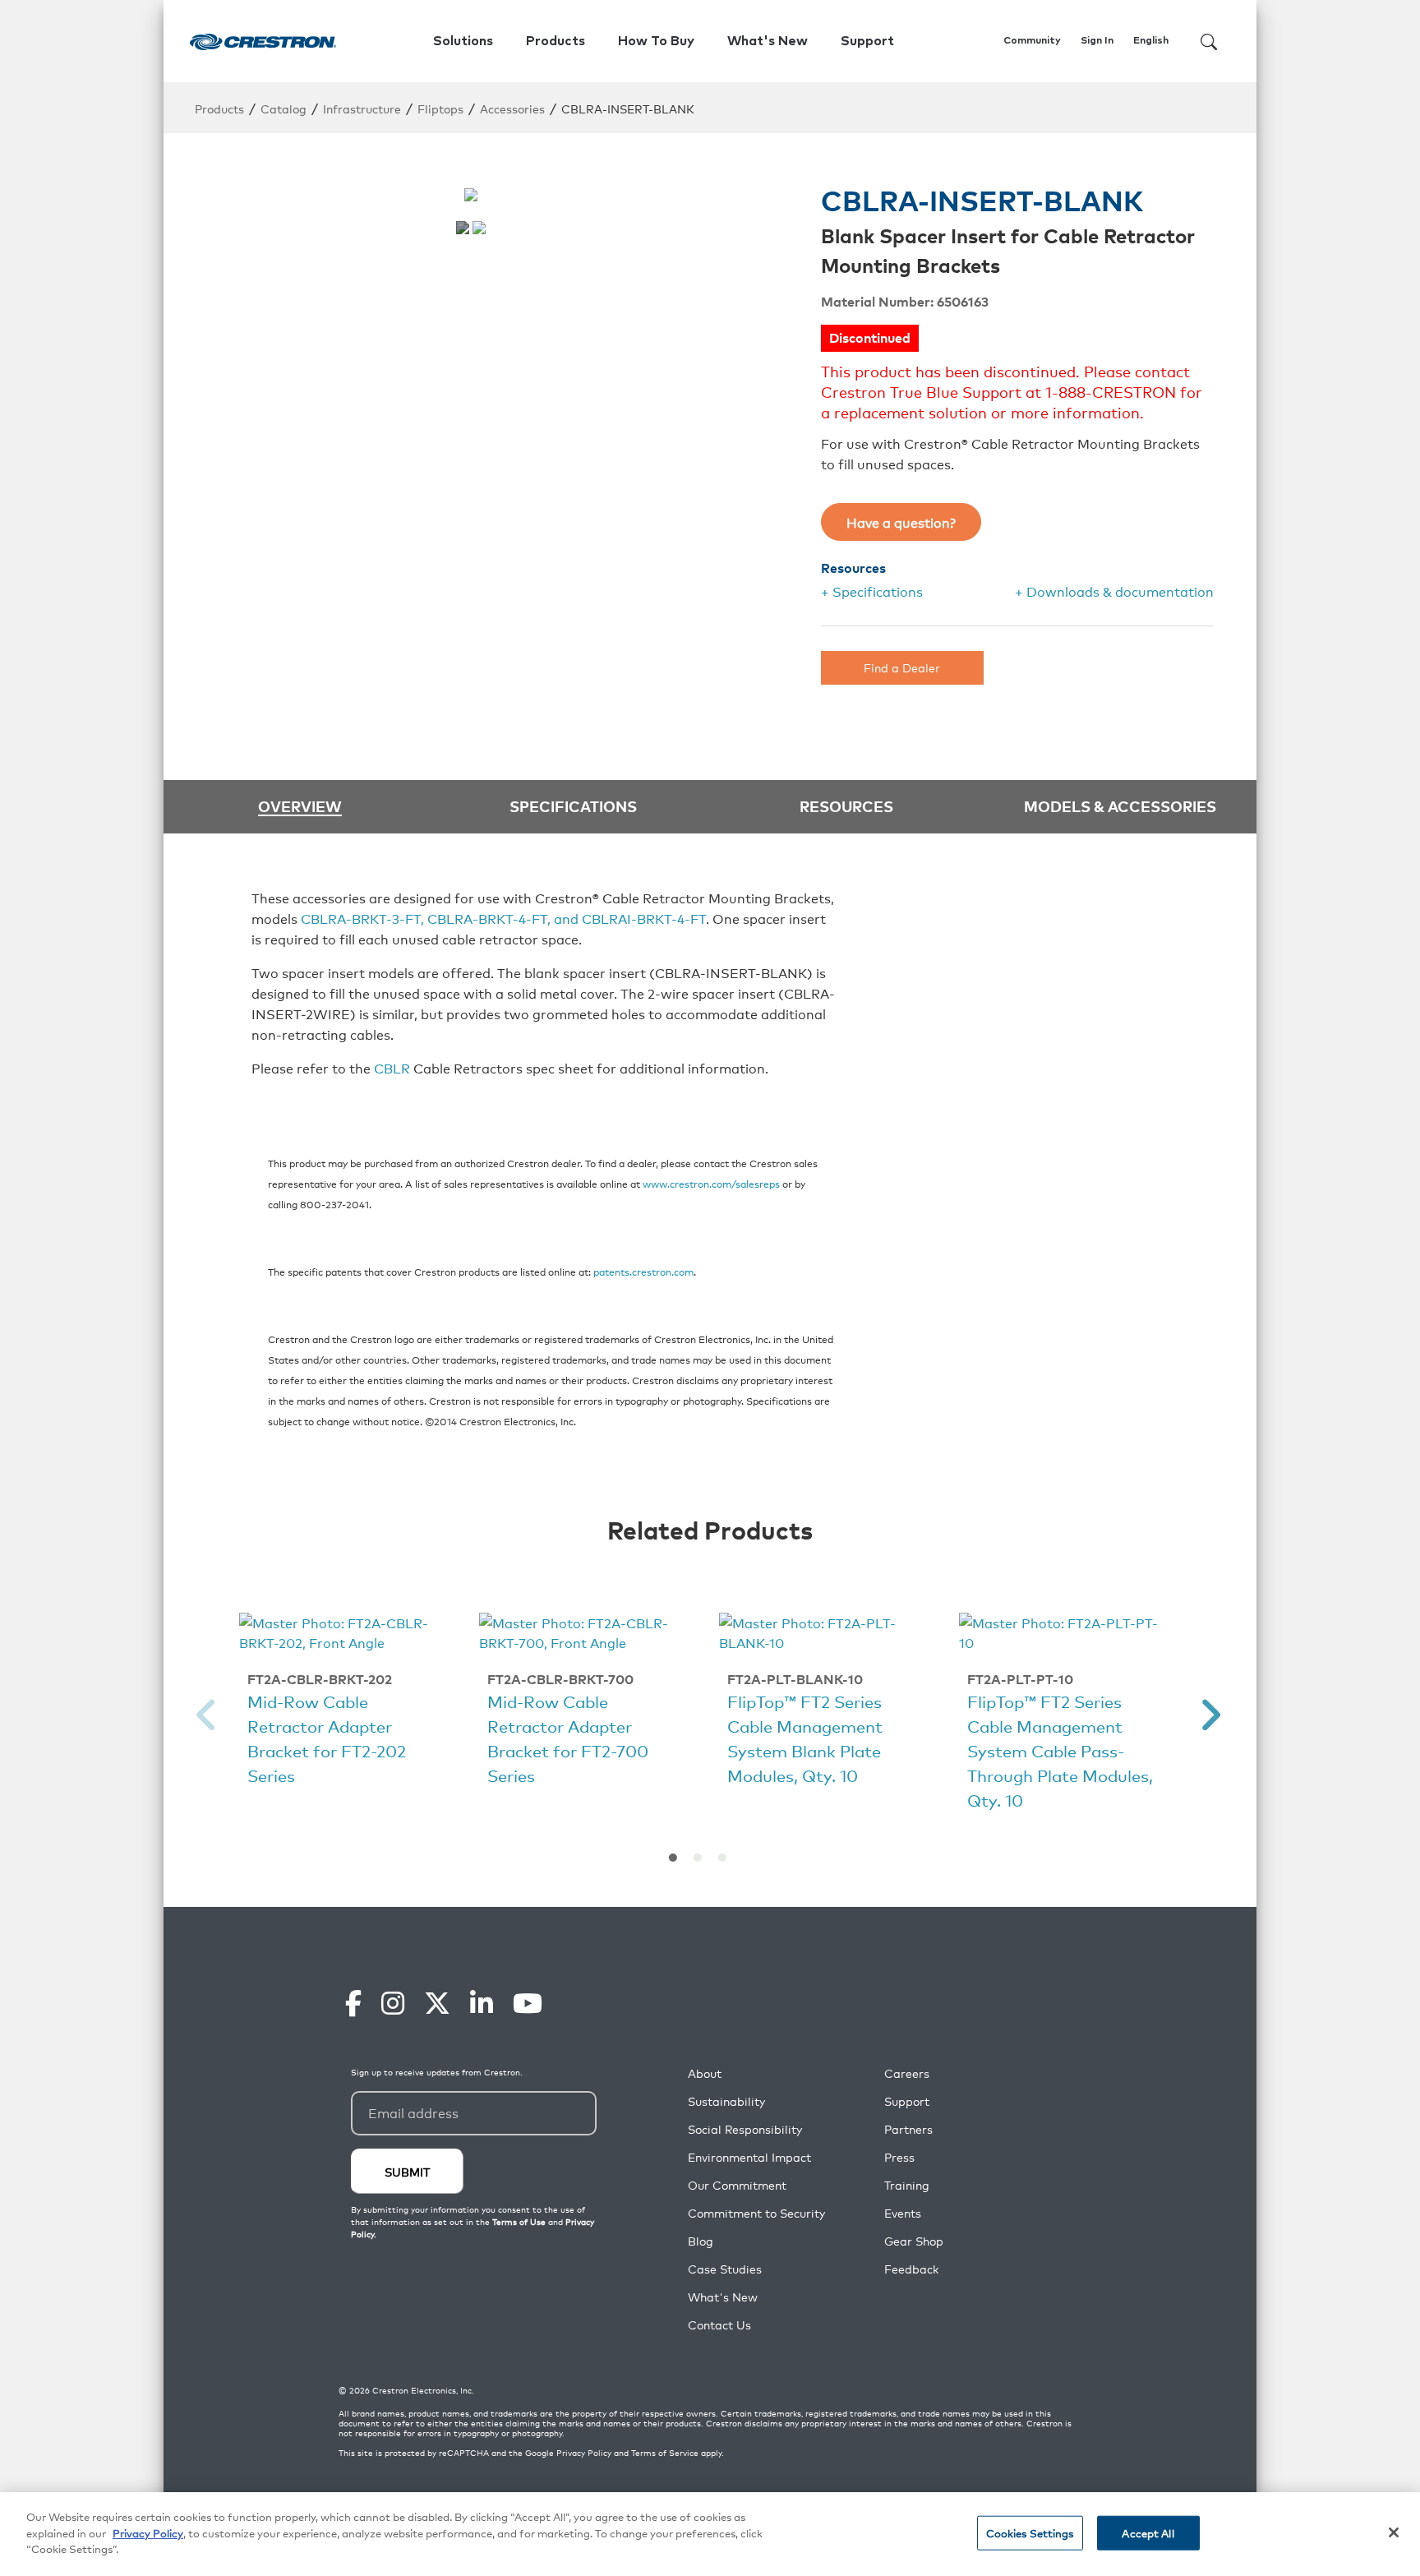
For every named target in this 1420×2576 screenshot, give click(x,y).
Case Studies (725, 2269)
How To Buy (656, 41)
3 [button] (722, 1858)
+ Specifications (872, 591)
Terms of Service (665, 2453)
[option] (343, 1702)
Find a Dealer (902, 667)
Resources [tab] (846, 806)
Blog (701, 2241)
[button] (206, 1715)
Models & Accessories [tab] (1120, 806)
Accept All (1148, 2533)
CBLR (392, 1068)
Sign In (1097, 41)
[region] (710, 2534)
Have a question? (901, 522)
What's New (768, 41)
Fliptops (440, 108)
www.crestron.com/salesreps (711, 1183)
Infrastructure (362, 108)
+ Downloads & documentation (1114, 591)
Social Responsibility (745, 2129)
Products (219, 108)
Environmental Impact (749, 2157)
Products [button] (556, 41)
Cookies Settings (1030, 2533)
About (705, 2073)
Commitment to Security (756, 2213)
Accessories (512, 108)
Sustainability (726, 2101)
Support (907, 2101)
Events (903, 2213)
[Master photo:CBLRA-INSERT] (463, 228)
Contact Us (719, 2325)
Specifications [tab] (573, 806)
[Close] (1394, 2532)
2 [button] (698, 1858)
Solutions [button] (463, 41)
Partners (908, 2129)
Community (1032, 41)
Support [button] (867, 41)
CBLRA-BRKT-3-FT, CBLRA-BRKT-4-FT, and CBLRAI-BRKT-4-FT (503, 918)
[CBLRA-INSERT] (479, 228)
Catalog (284, 108)
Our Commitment (737, 2185)
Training (907, 2185)
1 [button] (673, 1858)
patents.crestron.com (643, 1271)
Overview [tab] (300, 807)
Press (899, 2157)
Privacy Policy (584, 2453)
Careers (907, 2073)
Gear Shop (914, 2241)
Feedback (911, 2269)
